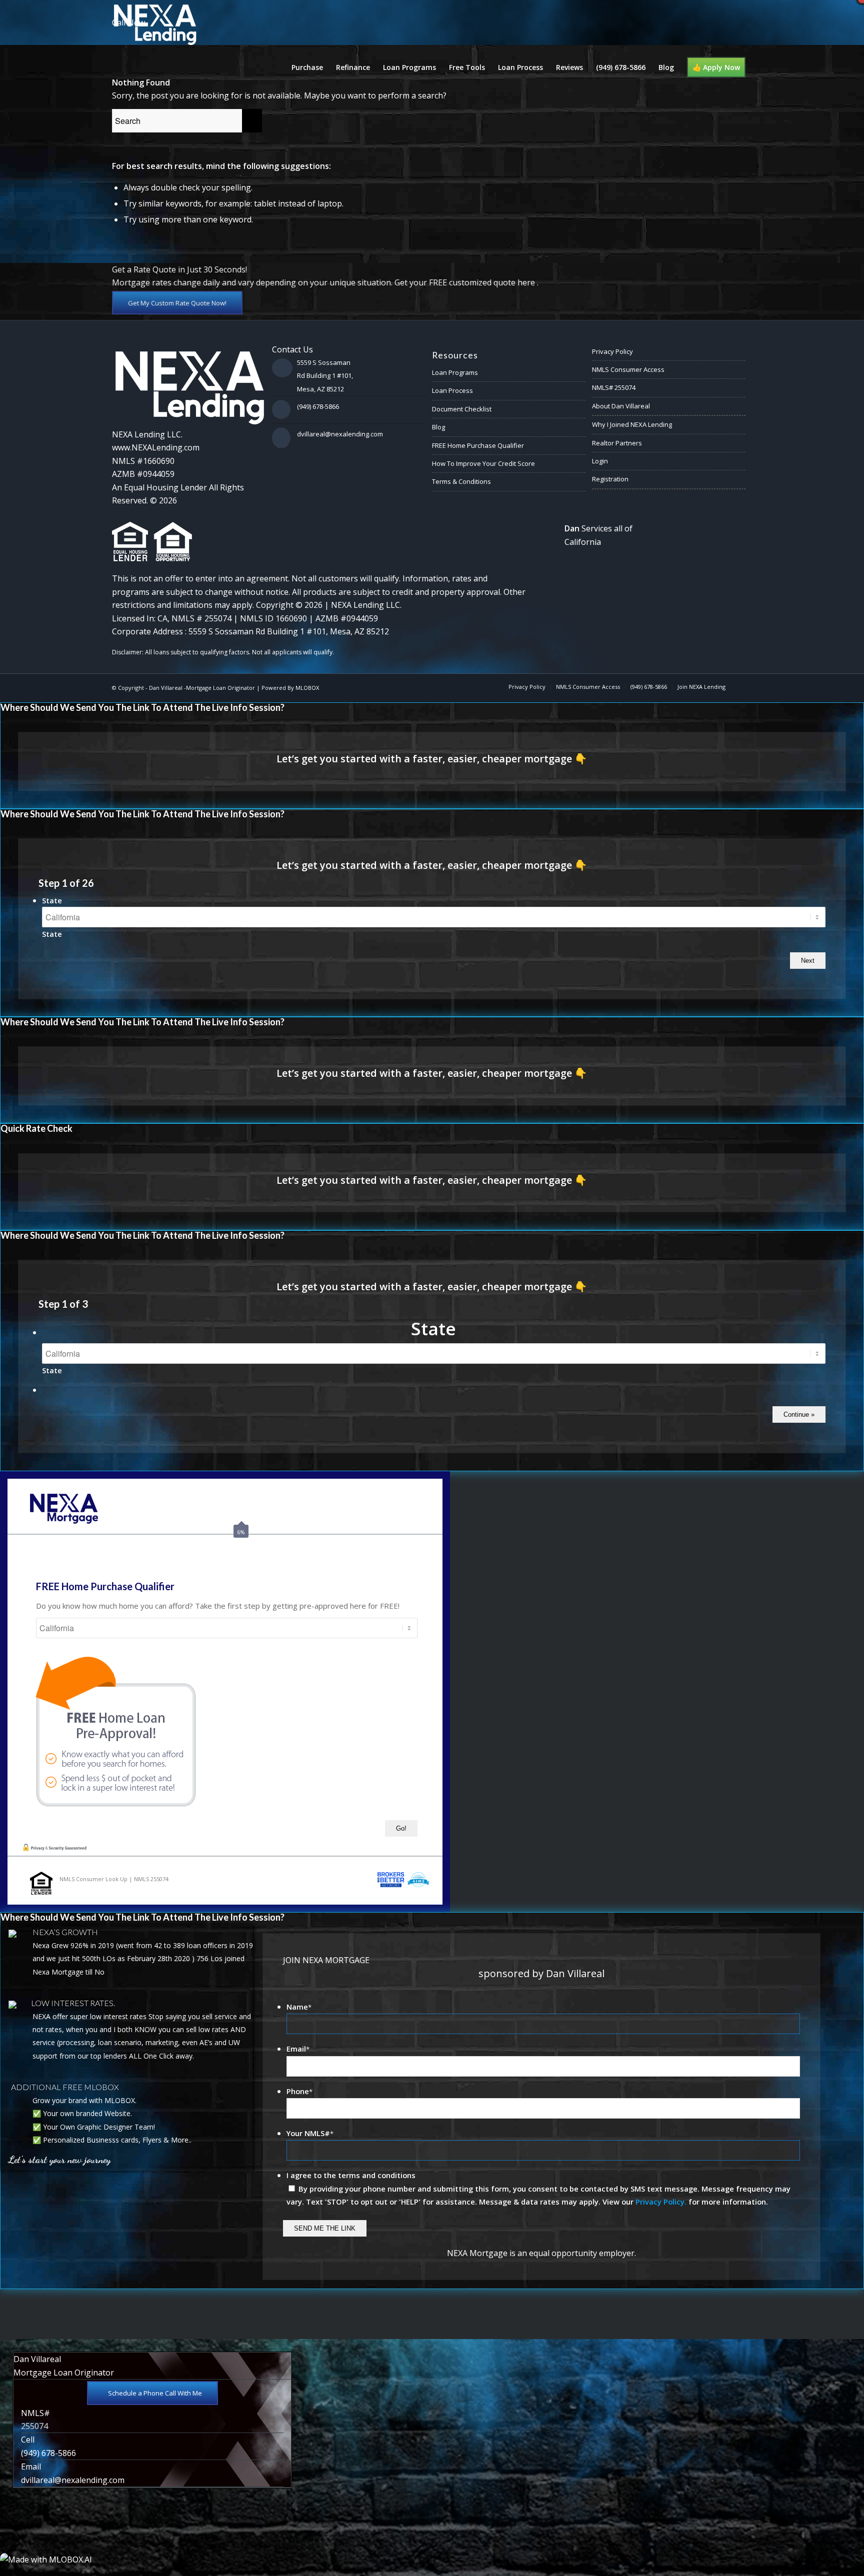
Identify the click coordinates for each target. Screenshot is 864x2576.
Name (299, 2007)
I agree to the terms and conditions (351, 2175)
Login (600, 461)
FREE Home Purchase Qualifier (478, 445)
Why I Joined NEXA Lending (632, 424)
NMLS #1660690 (143, 461)
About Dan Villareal (621, 406)
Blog (438, 427)
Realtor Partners (617, 443)
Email (298, 2049)
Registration (610, 479)
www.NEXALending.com (156, 447)
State (52, 900)
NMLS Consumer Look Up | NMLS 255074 (114, 1879)
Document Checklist (462, 409)
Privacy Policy (612, 351)
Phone (299, 2091)
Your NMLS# (310, 2133)
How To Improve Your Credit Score (483, 463)
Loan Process (452, 390)
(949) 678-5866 (318, 406)
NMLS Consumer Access (628, 369)
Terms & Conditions (461, 481)
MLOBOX (307, 688)
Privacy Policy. (661, 2202)
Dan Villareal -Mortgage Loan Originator (202, 688)
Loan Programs (455, 372)
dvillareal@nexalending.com (340, 434)
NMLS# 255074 (614, 387)
